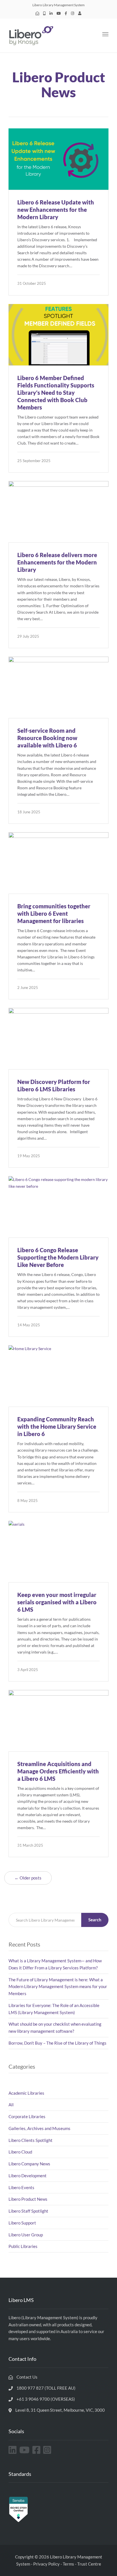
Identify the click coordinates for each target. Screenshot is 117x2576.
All (11, 2105)
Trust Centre (89, 2564)
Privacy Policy (46, 2564)
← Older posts (28, 1878)
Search (95, 1920)
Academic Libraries (26, 2093)
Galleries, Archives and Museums (39, 2128)
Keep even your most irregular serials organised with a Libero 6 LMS (57, 1602)
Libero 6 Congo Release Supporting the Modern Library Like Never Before (58, 1257)
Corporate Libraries (27, 2116)
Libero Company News (29, 2164)
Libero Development (28, 2176)
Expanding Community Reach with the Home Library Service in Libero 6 (57, 1426)
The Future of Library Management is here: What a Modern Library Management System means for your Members (58, 1987)
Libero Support (22, 2223)
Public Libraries (23, 2246)
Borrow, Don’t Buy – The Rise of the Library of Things (58, 2043)
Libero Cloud (20, 2152)
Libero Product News (28, 2199)
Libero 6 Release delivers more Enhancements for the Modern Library (57, 562)
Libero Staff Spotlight (28, 2211)
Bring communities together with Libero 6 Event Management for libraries (54, 913)
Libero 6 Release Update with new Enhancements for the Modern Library (56, 210)
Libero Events (21, 2187)
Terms (68, 2564)
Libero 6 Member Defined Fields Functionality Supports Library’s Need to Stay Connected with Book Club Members (56, 393)
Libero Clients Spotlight (31, 2140)
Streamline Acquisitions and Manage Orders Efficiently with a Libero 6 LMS (58, 1771)
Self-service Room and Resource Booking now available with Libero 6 (48, 738)
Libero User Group (26, 2235)
